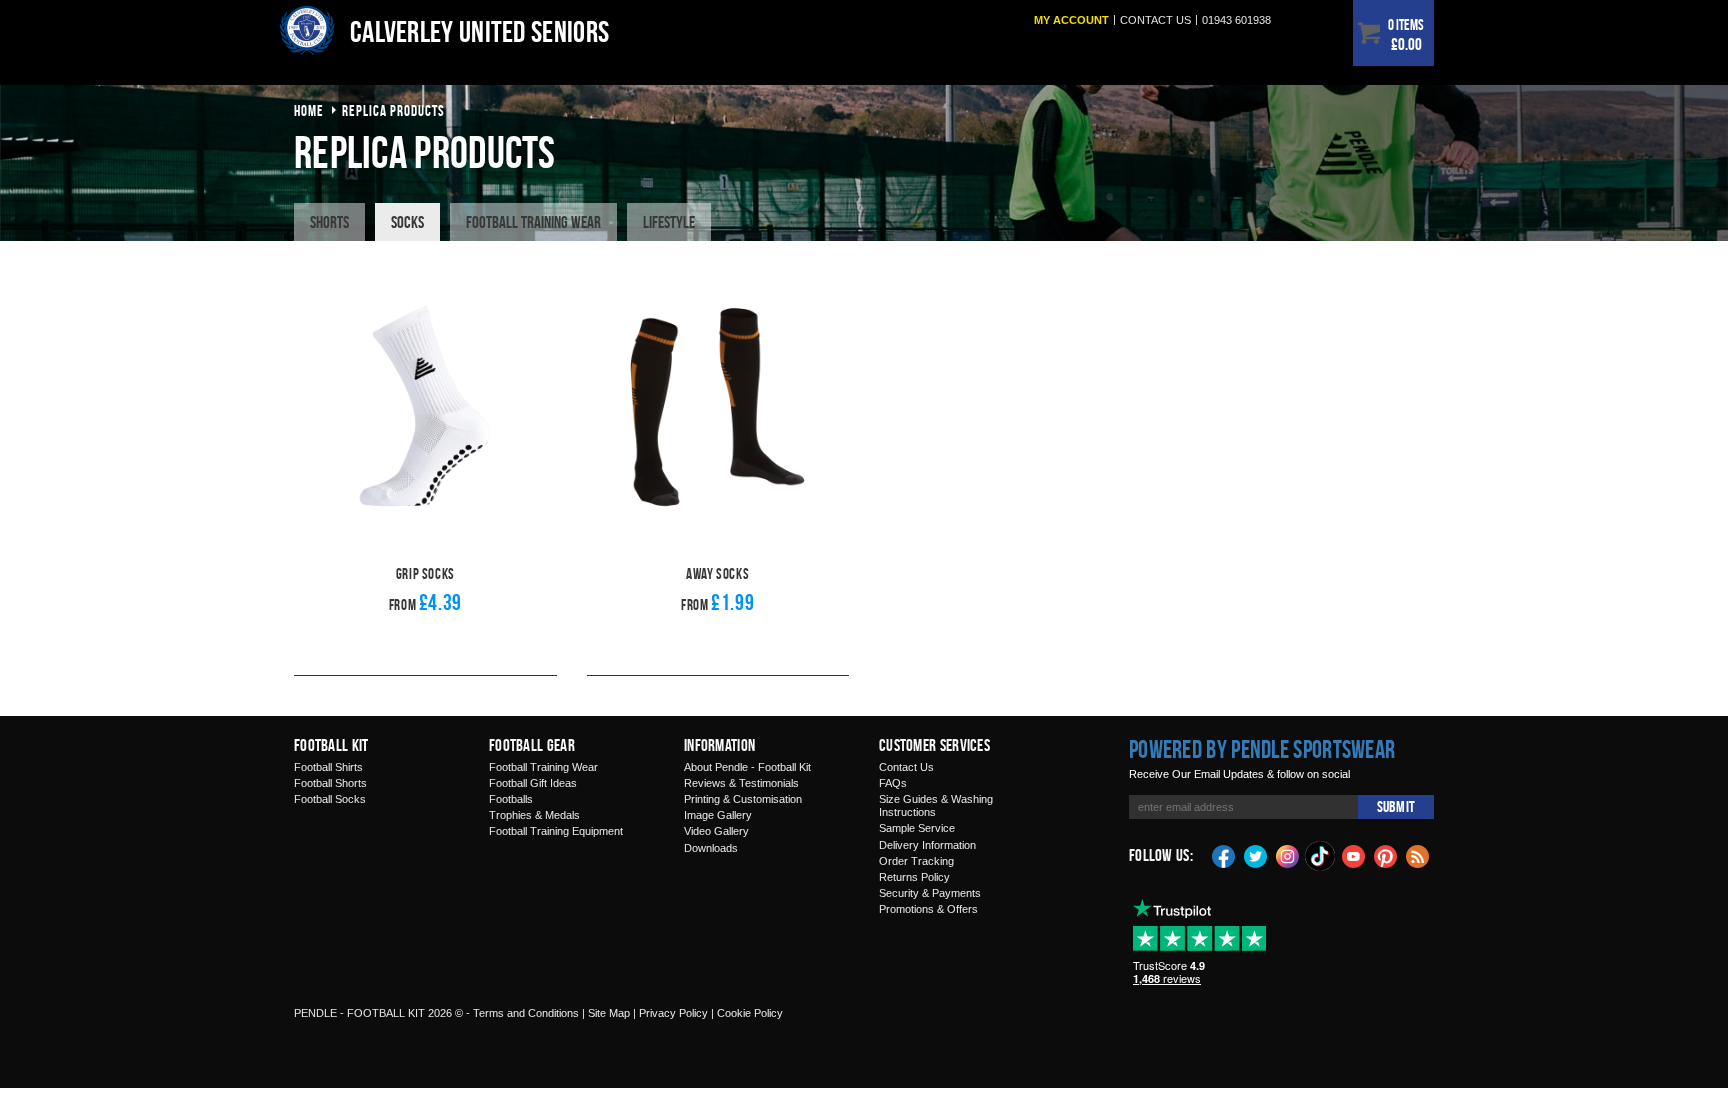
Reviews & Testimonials (741, 783)
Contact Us (906, 767)
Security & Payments (930, 893)
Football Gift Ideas (533, 783)
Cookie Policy (750, 1013)
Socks (407, 222)
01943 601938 (1236, 20)
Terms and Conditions (526, 1013)
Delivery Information (927, 845)
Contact (1155, 20)
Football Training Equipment (556, 831)
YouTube (1354, 855)
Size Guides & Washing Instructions (936, 805)
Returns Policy (914, 877)
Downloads (711, 848)
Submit (1396, 806)
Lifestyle (669, 222)
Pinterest (1386, 855)
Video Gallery (716, 831)
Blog (1418, 855)
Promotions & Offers (928, 909)
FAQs (893, 783)
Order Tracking (916, 861)
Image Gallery (718, 815)
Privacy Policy (673, 1013)
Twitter (1256, 855)
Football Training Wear (533, 222)
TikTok (1321, 856)
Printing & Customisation (743, 799)
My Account (1071, 20)
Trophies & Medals (534, 815)
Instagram (1288, 855)
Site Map (609, 1013)
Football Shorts (330, 783)
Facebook (1224, 855)
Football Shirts (328, 767)
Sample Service (917, 828)
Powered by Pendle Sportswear (1262, 749)
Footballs (511, 799)
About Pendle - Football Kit (747, 767)
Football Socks (330, 799)
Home (309, 110)
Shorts (329, 222)
